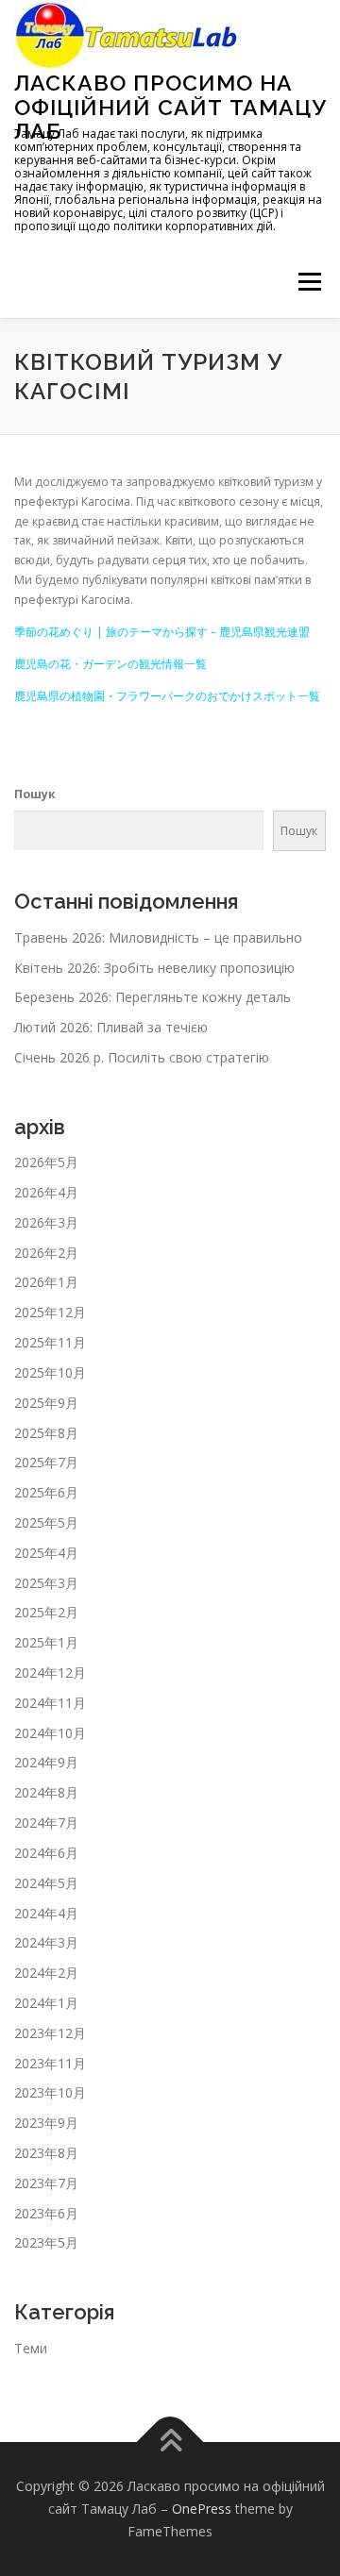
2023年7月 (46, 2183)
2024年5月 (46, 1883)
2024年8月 (46, 1792)
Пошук (35, 794)
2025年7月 (46, 1462)
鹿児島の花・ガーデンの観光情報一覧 (110, 664)
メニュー (309, 283)
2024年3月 (46, 1942)
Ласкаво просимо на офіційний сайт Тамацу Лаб (170, 107)
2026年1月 (46, 1282)
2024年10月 (50, 1733)
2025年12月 (50, 1312)
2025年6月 (46, 1492)
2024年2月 (46, 1973)
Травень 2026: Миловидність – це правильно (158, 937)
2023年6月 (46, 2213)
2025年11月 (50, 1342)
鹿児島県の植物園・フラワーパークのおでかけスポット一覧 (167, 696)
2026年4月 (46, 1192)
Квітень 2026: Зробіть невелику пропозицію (154, 968)
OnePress (202, 2509)
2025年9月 (46, 1403)
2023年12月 (50, 2033)
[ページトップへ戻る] (170, 2442)
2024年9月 (46, 1762)
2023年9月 (46, 2123)
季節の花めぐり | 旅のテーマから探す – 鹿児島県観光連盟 (162, 632)
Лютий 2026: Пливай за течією (111, 1027)
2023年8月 (46, 2153)
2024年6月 (46, 1853)
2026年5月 (46, 1162)
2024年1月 (46, 2003)
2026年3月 (46, 1222)
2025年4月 (46, 1553)
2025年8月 (46, 1433)
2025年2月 (46, 1612)
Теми (31, 2348)
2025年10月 (50, 1372)
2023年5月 (46, 2242)
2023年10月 (50, 2092)
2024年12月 (50, 1673)
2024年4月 (46, 1913)
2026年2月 (46, 1253)
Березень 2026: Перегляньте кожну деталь (153, 997)
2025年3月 (46, 1583)
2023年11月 (50, 2063)
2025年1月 (46, 1642)
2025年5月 (46, 1522)
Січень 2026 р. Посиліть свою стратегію (142, 1057)
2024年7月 (46, 1823)
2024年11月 (50, 1703)
